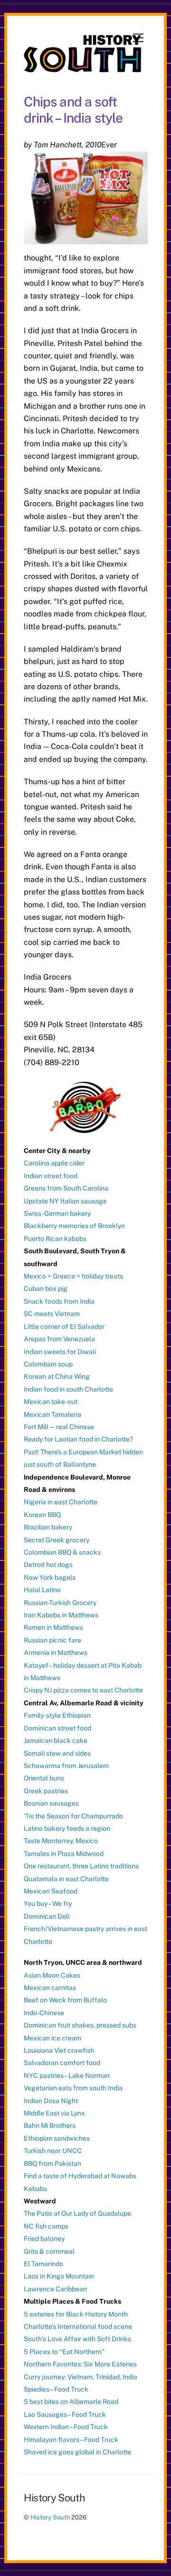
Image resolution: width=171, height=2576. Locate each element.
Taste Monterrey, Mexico (61, 1841)
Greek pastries (46, 1791)
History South (50, 2517)
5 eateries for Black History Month (76, 2314)
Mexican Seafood (51, 1891)
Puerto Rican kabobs (55, 1239)
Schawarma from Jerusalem (66, 1766)
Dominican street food (57, 1728)
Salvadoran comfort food (62, 2063)
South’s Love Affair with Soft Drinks (77, 2339)
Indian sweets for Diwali (60, 1352)
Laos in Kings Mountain (59, 2276)
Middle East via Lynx (54, 2113)
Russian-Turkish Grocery (60, 1603)
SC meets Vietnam (52, 1314)
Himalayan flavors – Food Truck (71, 2440)
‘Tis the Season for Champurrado (73, 1816)
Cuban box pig (46, 1288)
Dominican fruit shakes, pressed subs (80, 2025)
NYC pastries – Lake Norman (67, 2076)
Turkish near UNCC (53, 2151)
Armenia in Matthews (56, 1653)
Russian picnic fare (52, 1640)
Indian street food (51, 1176)
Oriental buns (44, 1778)
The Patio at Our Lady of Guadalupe (77, 2213)
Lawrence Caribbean (55, 2289)
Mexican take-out (51, 1402)
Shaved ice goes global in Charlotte (77, 2452)
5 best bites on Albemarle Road (71, 2402)
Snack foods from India (59, 1301)
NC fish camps (46, 2226)
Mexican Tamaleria (52, 1414)
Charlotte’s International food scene (78, 2326)
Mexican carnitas (50, 1988)
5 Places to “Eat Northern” (64, 2352)
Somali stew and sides (57, 1753)
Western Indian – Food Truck (66, 2427)
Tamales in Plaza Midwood (64, 1854)
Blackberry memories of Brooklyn (74, 1226)
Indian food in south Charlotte (68, 1389)
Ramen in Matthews (53, 1627)
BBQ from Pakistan (52, 2163)
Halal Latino (42, 1590)
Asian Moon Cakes (52, 1975)
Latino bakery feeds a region (67, 1828)
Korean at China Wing (57, 1376)
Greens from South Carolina (66, 1188)
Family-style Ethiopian (57, 1715)
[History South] (83, 68)
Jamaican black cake (56, 1740)
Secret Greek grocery (57, 1540)
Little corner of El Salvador (64, 1326)
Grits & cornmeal (49, 2251)
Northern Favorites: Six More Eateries (80, 2364)
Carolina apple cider (54, 1163)
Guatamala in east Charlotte (66, 1879)
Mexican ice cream (52, 2038)
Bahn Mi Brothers (50, 2125)
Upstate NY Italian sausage (65, 1201)
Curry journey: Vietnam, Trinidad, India (81, 2377)
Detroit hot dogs (48, 1565)
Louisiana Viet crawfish (59, 2050)
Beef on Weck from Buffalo (65, 2000)
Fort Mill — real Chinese (59, 1427)
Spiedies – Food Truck (56, 2389)
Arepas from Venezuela (59, 1339)
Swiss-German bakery (57, 1213)
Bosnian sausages (51, 1803)
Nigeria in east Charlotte (61, 1502)
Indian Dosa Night (51, 2101)
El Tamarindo (43, 2264)
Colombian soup (48, 1364)
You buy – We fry (48, 1903)
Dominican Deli (47, 1916)
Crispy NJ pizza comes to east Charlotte (83, 1690)
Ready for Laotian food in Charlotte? (78, 1439)
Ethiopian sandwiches (57, 2138)
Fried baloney (44, 2239)
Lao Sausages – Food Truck (65, 2414)
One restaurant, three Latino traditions (81, 1866)
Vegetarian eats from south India (73, 2088)
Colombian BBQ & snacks (62, 1552)
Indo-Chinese (44, 2013)
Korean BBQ (42, 1515)
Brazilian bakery (48, 1527)
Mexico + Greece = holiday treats (73, 1276)
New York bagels (50, 1577)
